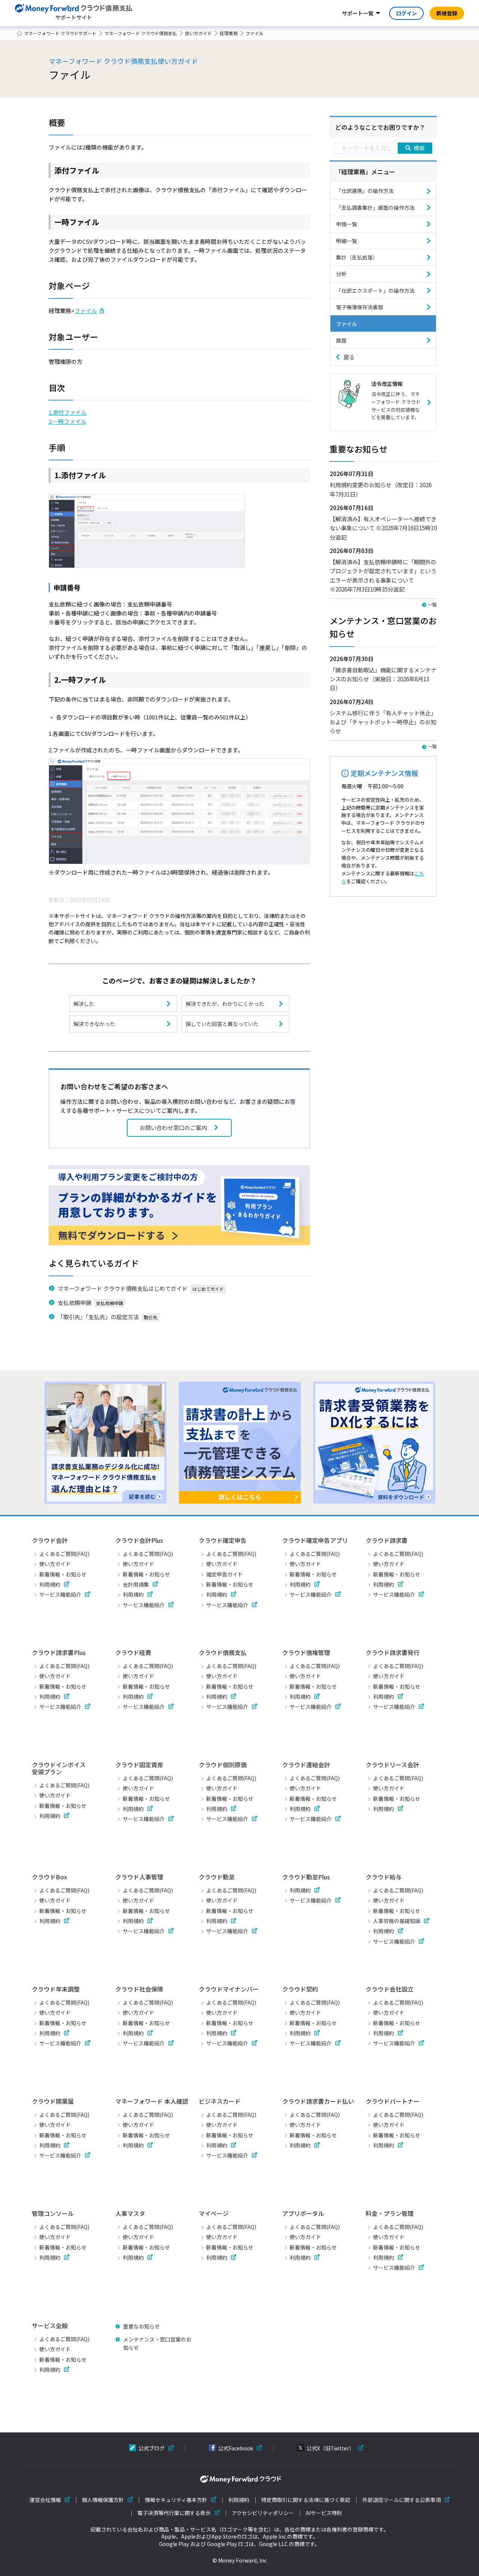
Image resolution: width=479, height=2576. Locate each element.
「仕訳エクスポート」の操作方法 (375, 291)
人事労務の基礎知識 (397, 1921)
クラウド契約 (300, 1989)
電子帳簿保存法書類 (360, 307)
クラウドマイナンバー (229, 1989)
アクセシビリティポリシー (263, 2513)
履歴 (341, 340)
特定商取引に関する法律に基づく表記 (306, 2500)
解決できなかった (94, 1024)
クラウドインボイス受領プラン (59, 1768)
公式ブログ (152, 2448)
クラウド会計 (50, 1540)
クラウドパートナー (393, 2101)
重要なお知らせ (141, 2326)
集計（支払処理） (357, 257)
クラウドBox (49, 1877)
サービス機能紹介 (60, 1594)
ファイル (86, 311)
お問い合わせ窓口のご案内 (173, 1128)
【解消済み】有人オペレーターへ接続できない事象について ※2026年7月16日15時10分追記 (383, 528)
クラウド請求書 (387, 1540)
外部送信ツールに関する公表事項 (402, 2500)
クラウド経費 (133, 1652)
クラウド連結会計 (306, 1765)
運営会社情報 (45, 2500)
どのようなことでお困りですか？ (380, 127)
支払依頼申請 (74, 1302)
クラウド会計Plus (139, 1540)
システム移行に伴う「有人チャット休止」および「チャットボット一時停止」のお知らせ (383, 722)
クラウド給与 (384, 1877)
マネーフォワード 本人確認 (152, 2101)
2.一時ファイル (68, 421)
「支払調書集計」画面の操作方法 (375, 208)
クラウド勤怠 (217, 1877)
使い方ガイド (198, 33)
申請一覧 (347, 224)
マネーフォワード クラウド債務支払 (141, 33)
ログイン (406, 13)
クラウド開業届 (53, 2101)
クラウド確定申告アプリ (315, 1540)
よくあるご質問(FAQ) (64, 1554)
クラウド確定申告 (223, 1540)
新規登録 (447, 13)
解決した (84, 1004)
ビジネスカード (220, 2101)
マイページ (214, 2213)
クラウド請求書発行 (393, 1652)
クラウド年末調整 (56, 1989)
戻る (349, 357)
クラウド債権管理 (306, 1652)
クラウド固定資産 (139, 1765)
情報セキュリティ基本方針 (176, 2500)
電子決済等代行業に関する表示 (174, 2513)
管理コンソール (53, 2213)
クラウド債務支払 (223, 1652)
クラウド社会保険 (139, 1989)
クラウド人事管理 (139, 1877)
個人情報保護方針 (103, 2500)
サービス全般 (50, 2325)
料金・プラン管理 (390, 2213)
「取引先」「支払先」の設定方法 (98, 1317)
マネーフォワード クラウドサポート (60, 33)
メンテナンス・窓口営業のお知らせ (157, 2343)
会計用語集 (136, 1584)
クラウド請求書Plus (59, 1652)
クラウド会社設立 (390, 1989)
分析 (341, 274)
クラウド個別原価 (223, 1765)
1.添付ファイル (68, 412)
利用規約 (50, 1584)
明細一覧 (347, 241)
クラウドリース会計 (392, 1765)
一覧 (432, 604)
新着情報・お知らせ (63, 1574)
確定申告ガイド (225, 1574)
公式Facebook (236, 2448)
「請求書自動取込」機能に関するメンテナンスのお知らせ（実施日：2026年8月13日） (383, 679)
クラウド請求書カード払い (318, 2101)
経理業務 (229, 33)
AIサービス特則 (324, 2513)
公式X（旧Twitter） (330, 2448)
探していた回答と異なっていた (222, 1024)
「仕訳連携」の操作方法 (365, 191)
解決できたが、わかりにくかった (225, 1004)
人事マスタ (130, 2213)
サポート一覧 (358, 13)
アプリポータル (303, 2213)
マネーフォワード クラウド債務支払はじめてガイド (123, 1288)
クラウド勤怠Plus (306, 1877)
